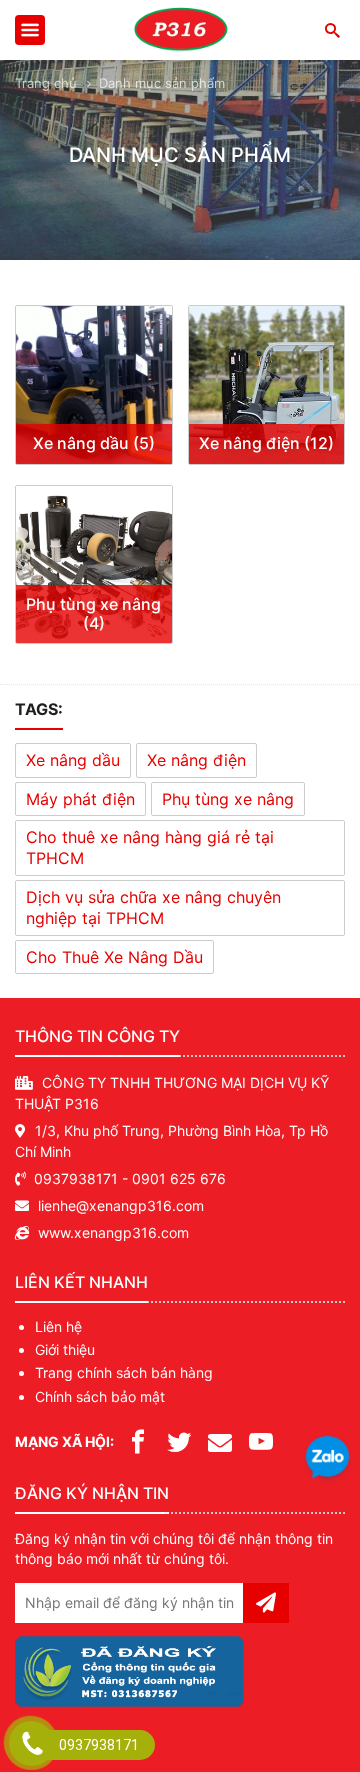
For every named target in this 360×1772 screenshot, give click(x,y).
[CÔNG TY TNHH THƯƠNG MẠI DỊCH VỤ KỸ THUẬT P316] (180, 30)
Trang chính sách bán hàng (124, 1372)
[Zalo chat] (327, 1459)
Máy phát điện (80, 799)
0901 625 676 (179, 1178)
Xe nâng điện (196, 760)
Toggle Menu (30, 30)
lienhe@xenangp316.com (121, 1205)
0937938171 (76, 1178)
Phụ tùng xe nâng (228, 799)
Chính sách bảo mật (100, 1396)
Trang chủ (46, 83)
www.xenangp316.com (113, 1232)
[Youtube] (261, 1440)
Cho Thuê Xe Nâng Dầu (114, 957)
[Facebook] (138, 1440)
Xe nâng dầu (73, 760)
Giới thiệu (65, 1349)
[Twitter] (179, 1440)
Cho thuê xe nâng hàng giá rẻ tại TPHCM (150, 847)
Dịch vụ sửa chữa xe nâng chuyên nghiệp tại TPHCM (153, 907)
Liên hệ (58, 1326)
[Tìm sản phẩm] (331, 29)
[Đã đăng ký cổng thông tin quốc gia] (129, 1667)
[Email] (220, 1440)
